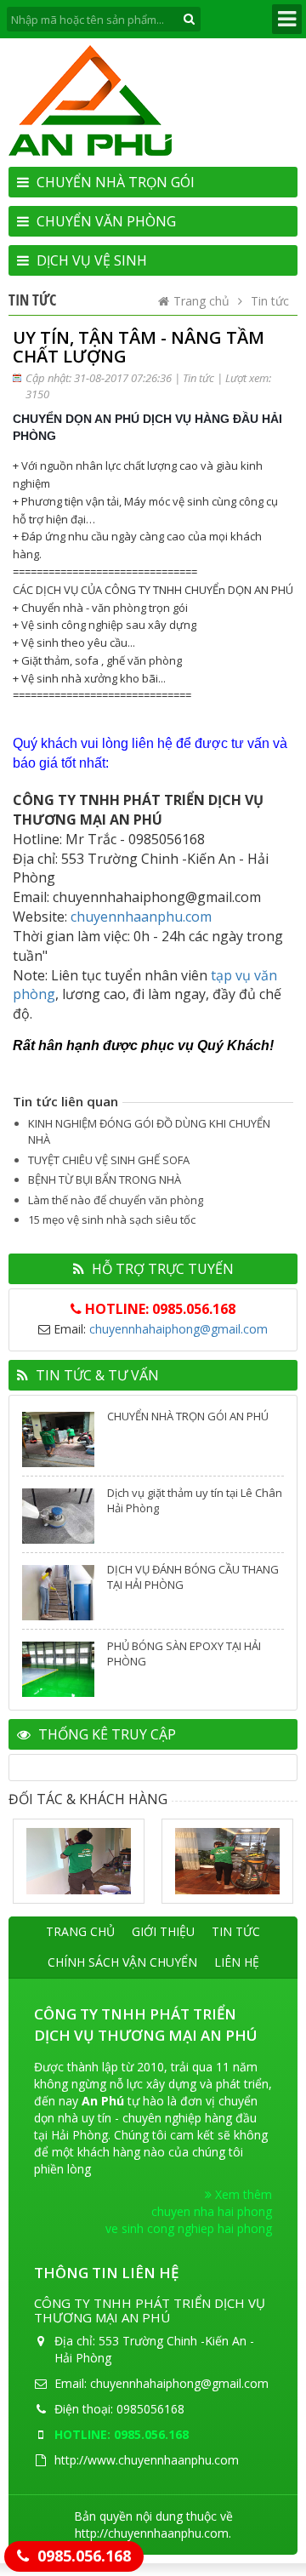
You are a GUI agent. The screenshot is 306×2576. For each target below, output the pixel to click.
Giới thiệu (163, 1931)
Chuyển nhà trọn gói (114, 182)
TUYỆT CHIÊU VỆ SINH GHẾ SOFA (109, 1160)
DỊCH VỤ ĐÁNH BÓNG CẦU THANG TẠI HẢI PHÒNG (193, 1577)
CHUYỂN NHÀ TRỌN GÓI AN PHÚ (188, 1416)
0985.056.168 (84, 2556)
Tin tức (270, 301)
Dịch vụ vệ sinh (90, 260)
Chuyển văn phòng (105, 221)
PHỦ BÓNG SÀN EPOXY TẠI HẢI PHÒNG (184, 1654)
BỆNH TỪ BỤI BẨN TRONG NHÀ (105, 1179)
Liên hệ (237, 1962)
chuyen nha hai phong (212, 2211)
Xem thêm (242, 2194)
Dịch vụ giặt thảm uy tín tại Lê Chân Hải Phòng (195, 1500)
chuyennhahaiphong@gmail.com (178, 1329)
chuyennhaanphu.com (141, 917)
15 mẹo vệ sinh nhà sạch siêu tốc (112, 1219)
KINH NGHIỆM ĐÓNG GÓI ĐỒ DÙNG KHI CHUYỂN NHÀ (149, 1131)
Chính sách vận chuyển (122, 1962)
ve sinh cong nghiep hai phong (189, 2228)
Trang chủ (201, 301)
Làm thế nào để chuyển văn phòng (116, 1200)
